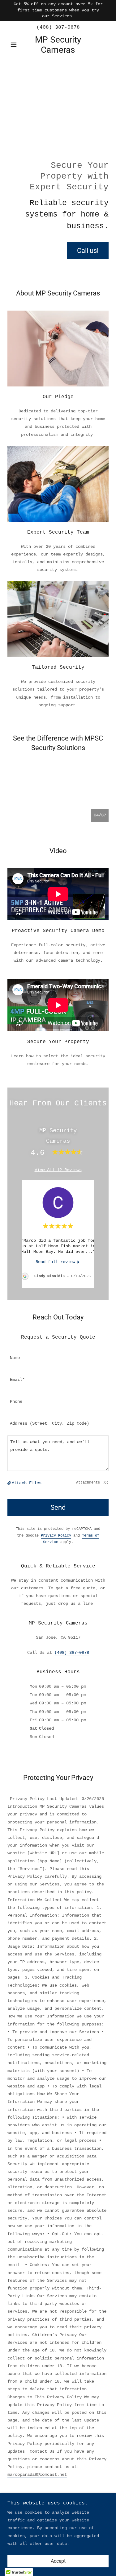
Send (58, 1507)
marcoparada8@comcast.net (37, 2475)
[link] (58, 45)
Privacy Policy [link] (56, 1536)
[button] (15, 45)
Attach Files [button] (27, 1483)
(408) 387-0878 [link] (58, 27)
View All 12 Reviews (58, 1170)
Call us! (88, 251)
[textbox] (58, 1355)
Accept (58, 2561)
